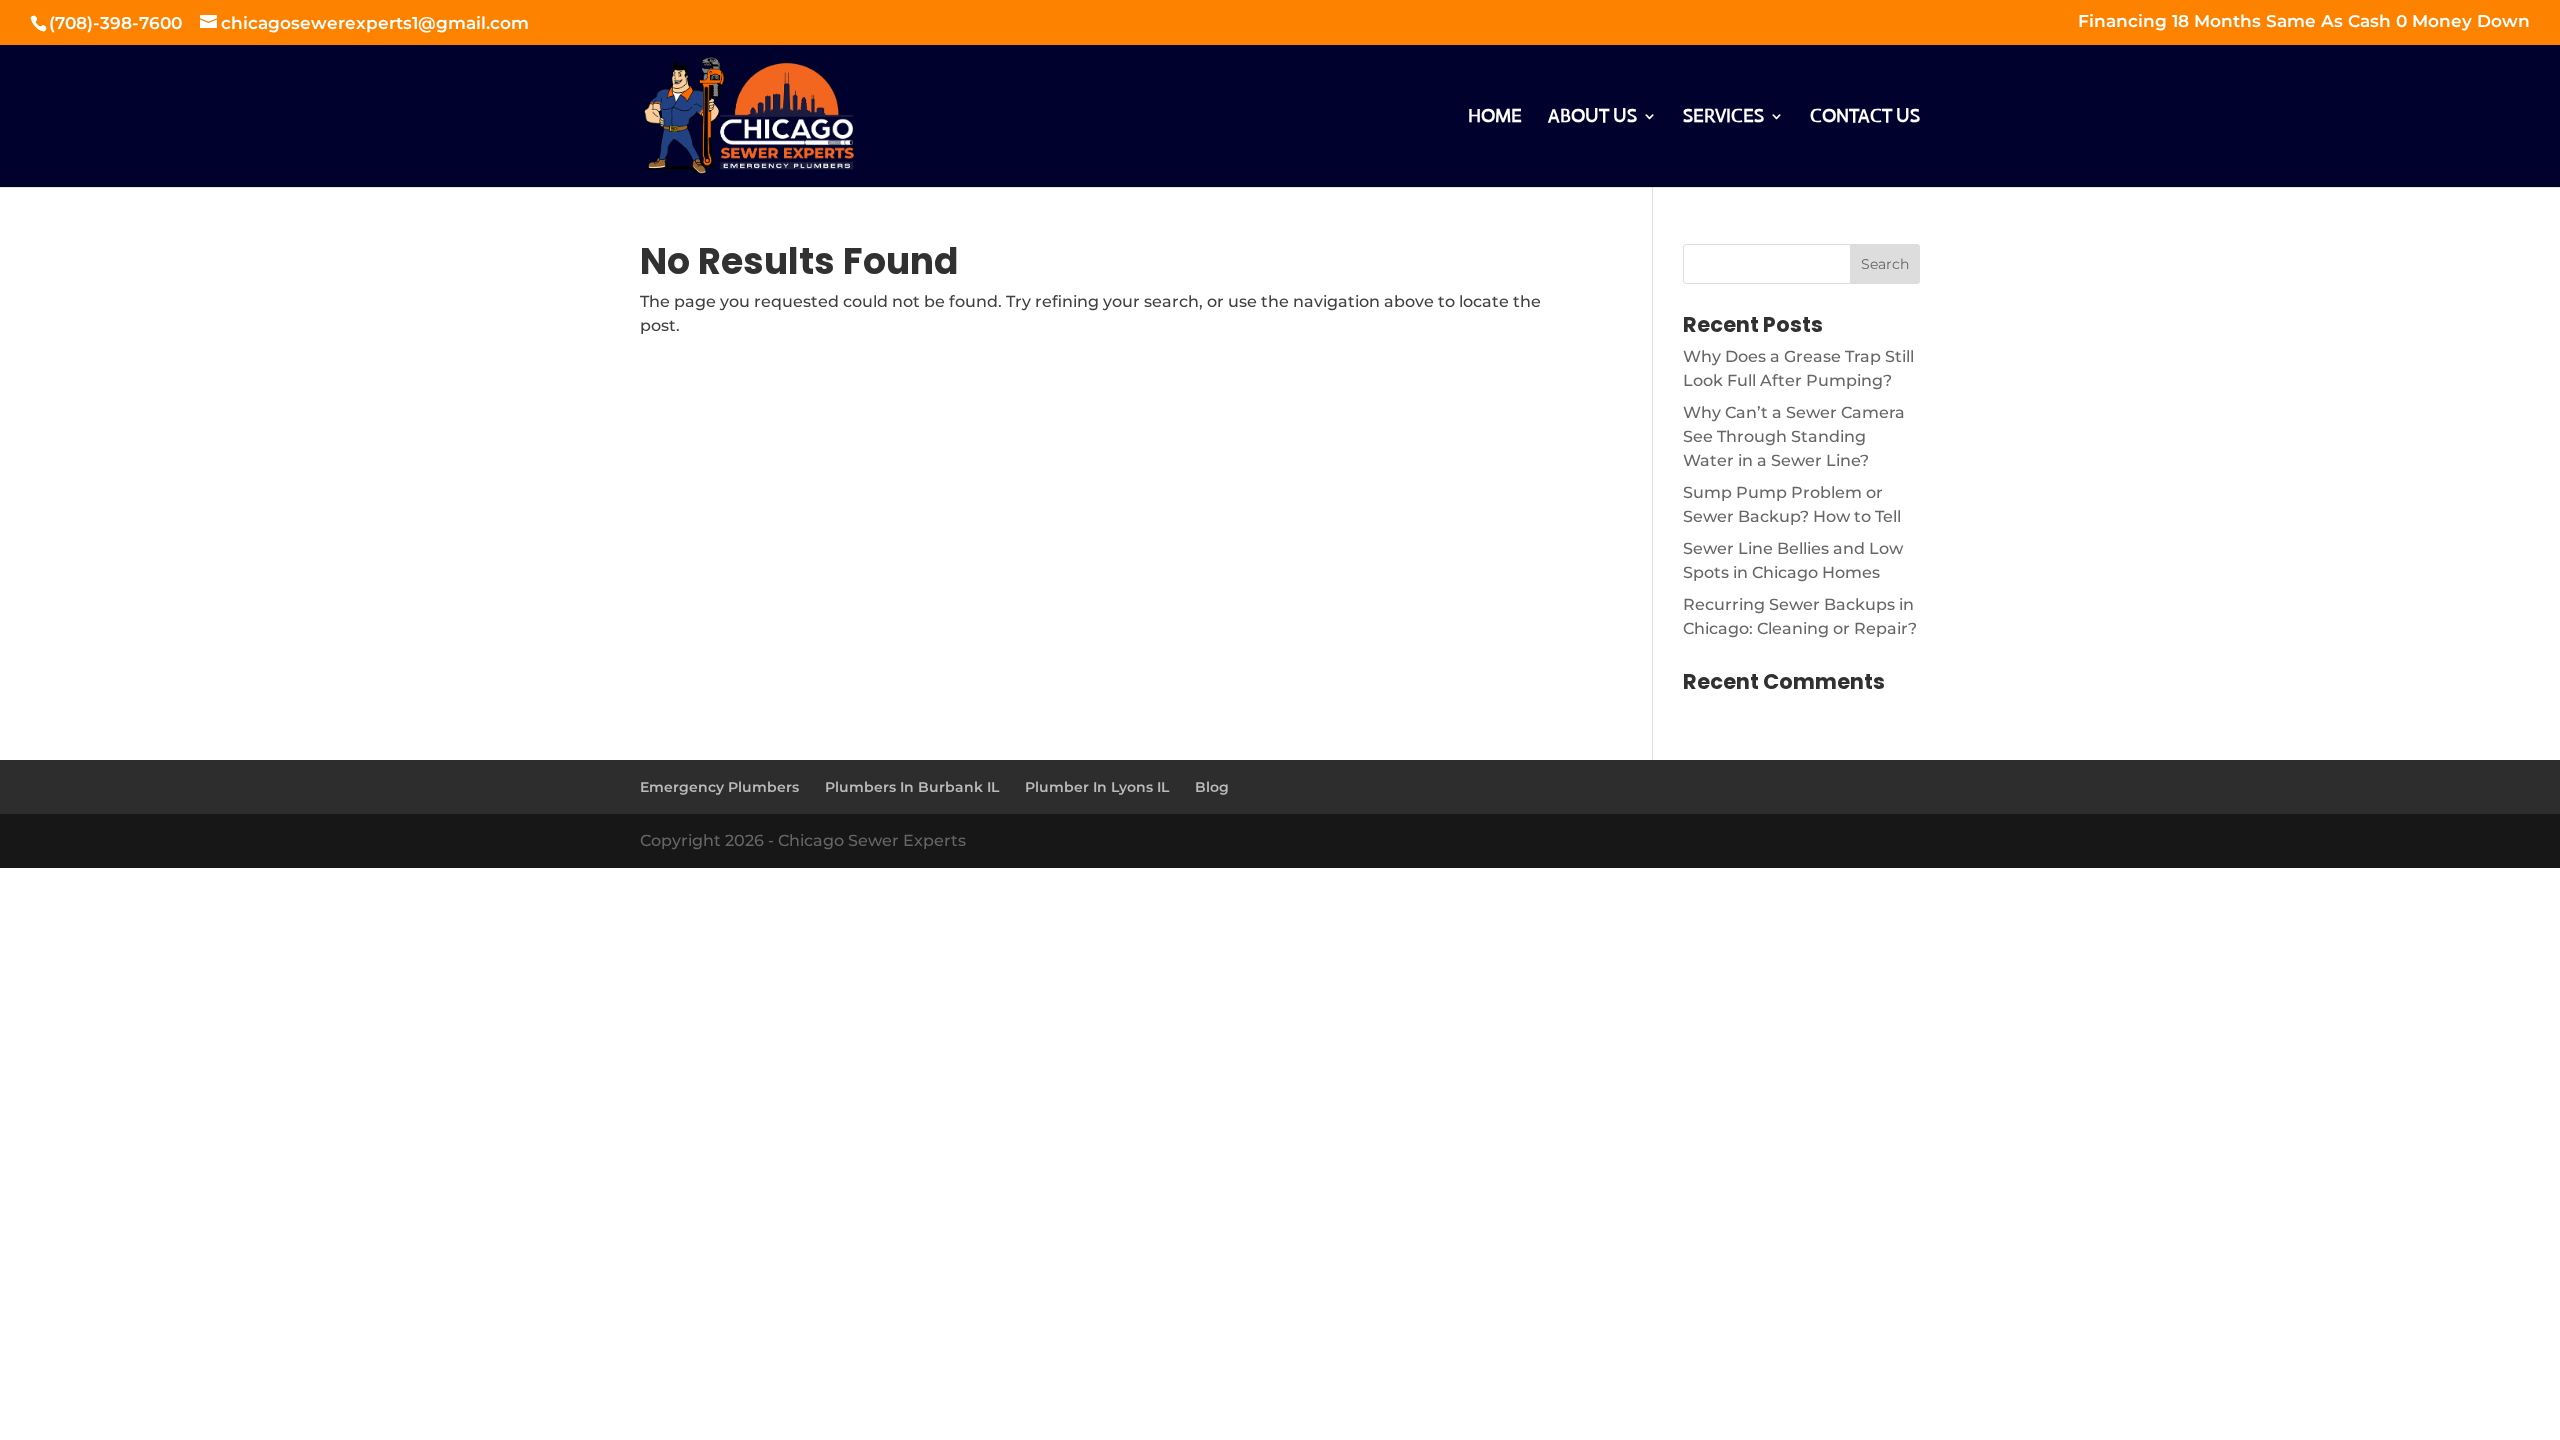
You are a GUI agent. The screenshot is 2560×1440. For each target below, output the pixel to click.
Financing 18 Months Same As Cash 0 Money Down (2304, 22)
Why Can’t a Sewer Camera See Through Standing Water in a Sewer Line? (1794, 436)
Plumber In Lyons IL (1097, 787)
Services (1723, 118)
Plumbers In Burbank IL (912, 787)
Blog (1212, 787)
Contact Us (1865, 118)
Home (1495, 118)
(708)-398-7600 (118, 23)
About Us (1592, 118)
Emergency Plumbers (719, 787)
